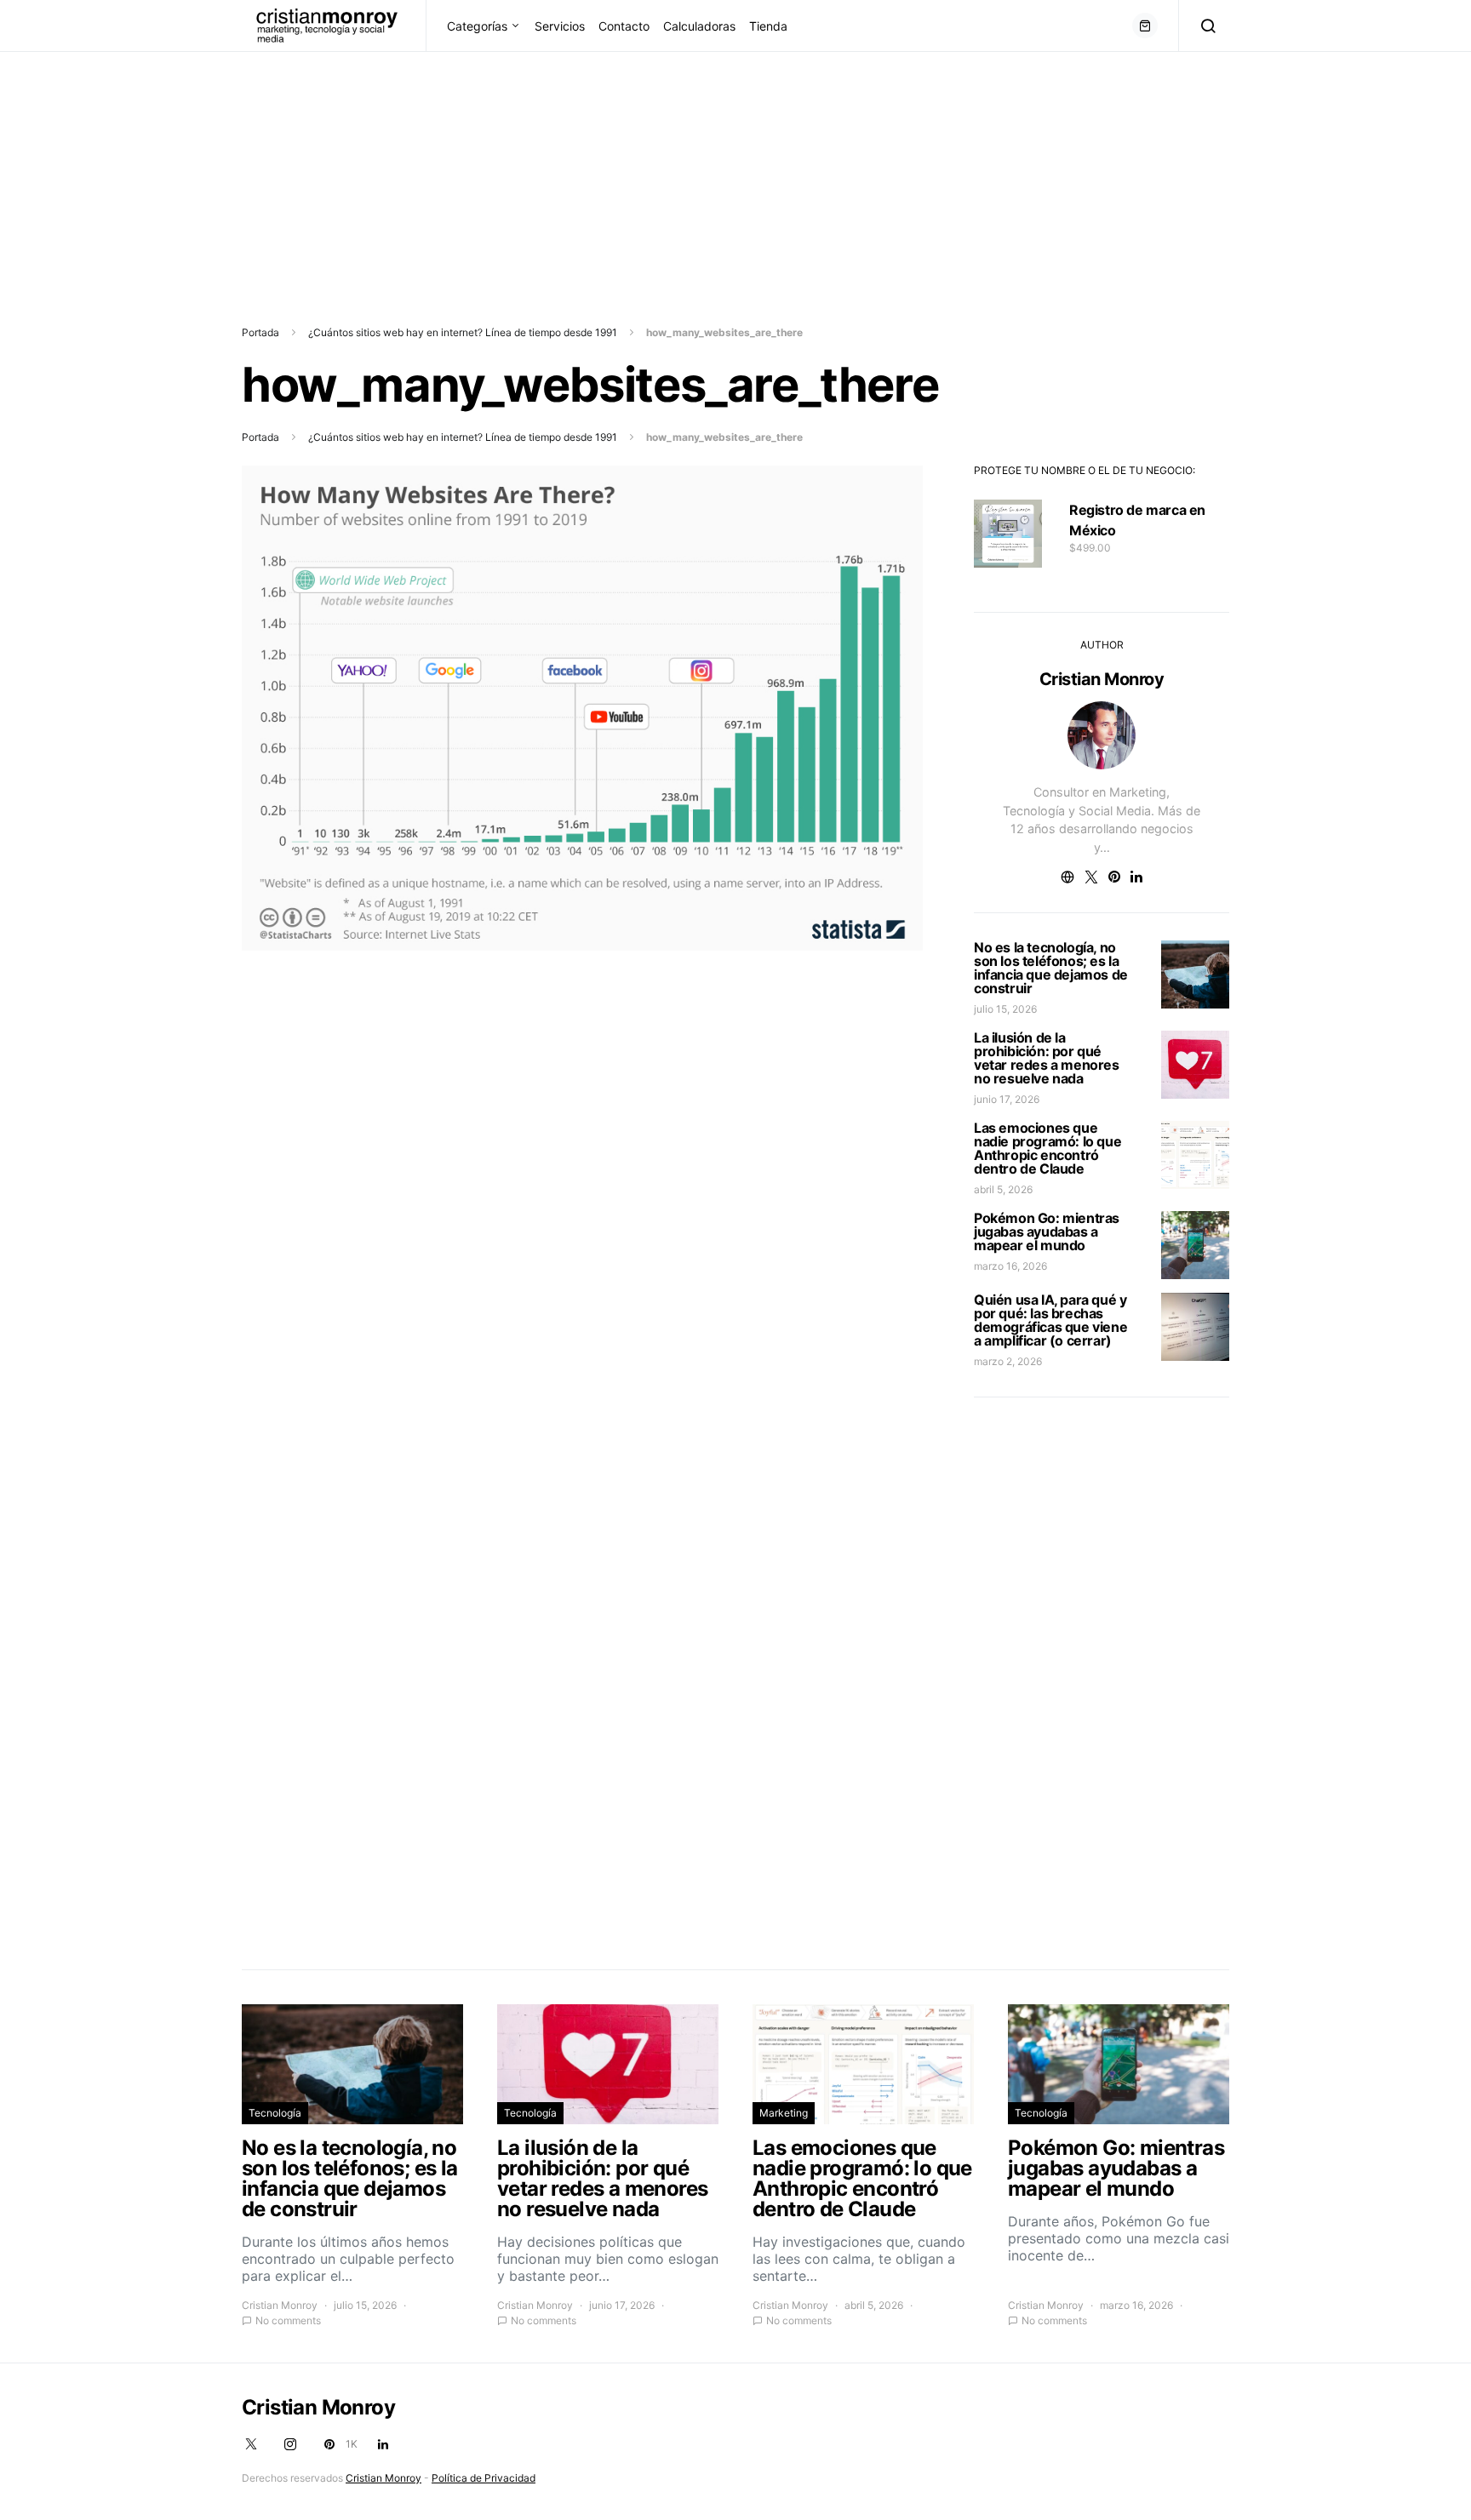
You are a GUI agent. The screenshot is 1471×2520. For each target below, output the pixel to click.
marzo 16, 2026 (1010, 1266)
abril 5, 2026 (1003, 1189)
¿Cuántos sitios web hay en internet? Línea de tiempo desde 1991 (463, 332)
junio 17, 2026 (1007, 1099)
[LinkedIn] (383, 2444)
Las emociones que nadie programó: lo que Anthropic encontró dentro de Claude (1047, 1148)
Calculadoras (699, 26)
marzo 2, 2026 (1008, 1361)
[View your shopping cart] (1145, 26)
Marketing (784, 2113)
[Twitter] (251, 2444)
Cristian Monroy (1102, 679)
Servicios (560, 26)
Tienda (768, 26)
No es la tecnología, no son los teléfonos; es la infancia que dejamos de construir (1051, 968)
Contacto (624, 26)
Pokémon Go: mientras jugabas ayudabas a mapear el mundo (1047, 1231)
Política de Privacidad (484, 2478)
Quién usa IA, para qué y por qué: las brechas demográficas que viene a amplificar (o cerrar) (1050, 1320)
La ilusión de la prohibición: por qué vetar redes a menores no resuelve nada (1047, 1058)
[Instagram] (290, 2444)
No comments (288, 2320)
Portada (260, 332)
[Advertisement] (511, 171)
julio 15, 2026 (1005, 1009)
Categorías (477, 26)
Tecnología (275, 2113)
